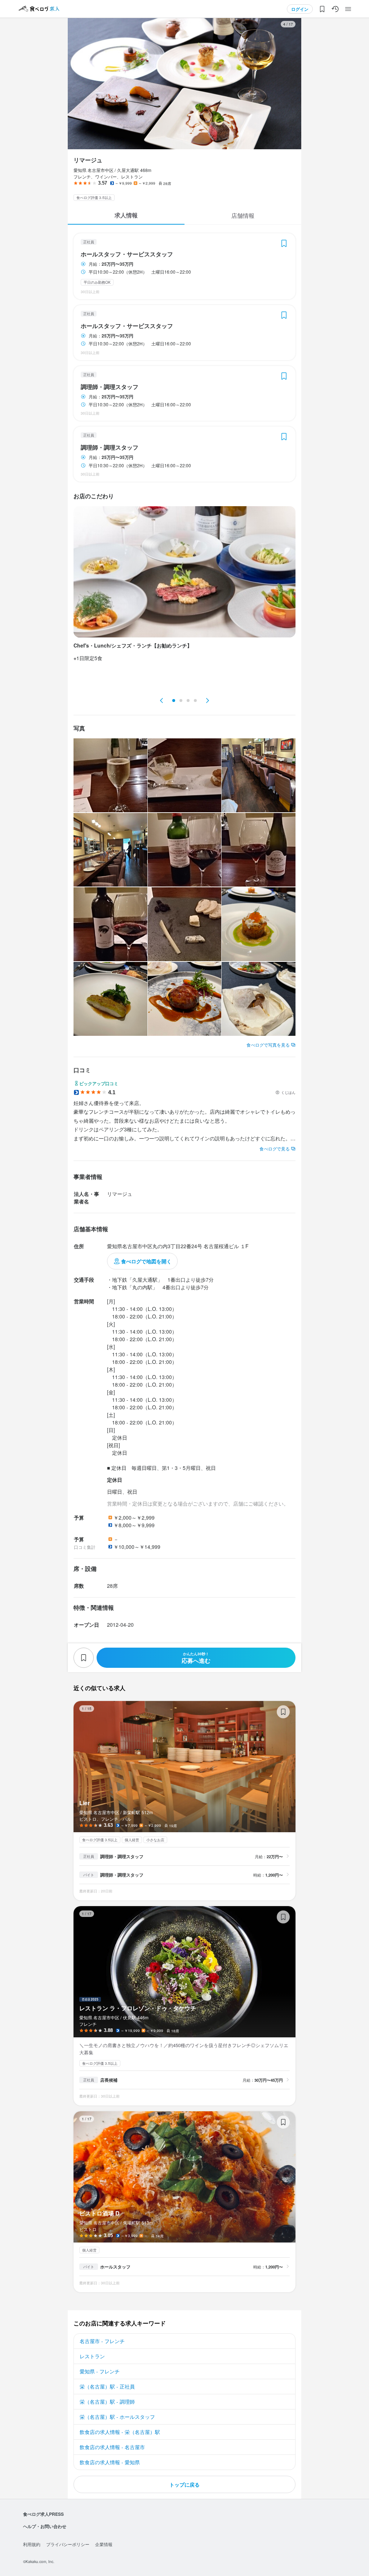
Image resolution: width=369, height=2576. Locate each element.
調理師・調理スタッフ (110, 387)
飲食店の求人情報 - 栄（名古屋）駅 (120, 2432)
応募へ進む (196, 1658)
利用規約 (32, 2544)
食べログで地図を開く (146, 1261)
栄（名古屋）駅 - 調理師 (107, 2402)
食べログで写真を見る (268, 1045)
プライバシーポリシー (68, 2544)
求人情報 (126, 215)
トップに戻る (184, 2484)
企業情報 (104, 2544)
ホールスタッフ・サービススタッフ (127, 254)
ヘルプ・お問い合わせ (45, 2526)
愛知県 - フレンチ (100, 2371)
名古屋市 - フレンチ (102, 2341)
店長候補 (109, 2080)
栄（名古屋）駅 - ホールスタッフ (117, 2417)
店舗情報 (243, 215)
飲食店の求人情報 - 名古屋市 (112, 2447)
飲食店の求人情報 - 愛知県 (110, 2462)
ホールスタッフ (115, 2267)
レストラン (92, 2356)
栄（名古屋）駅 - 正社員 (107, 2386)
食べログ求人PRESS (43, 2514)
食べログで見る (275, 1148)
